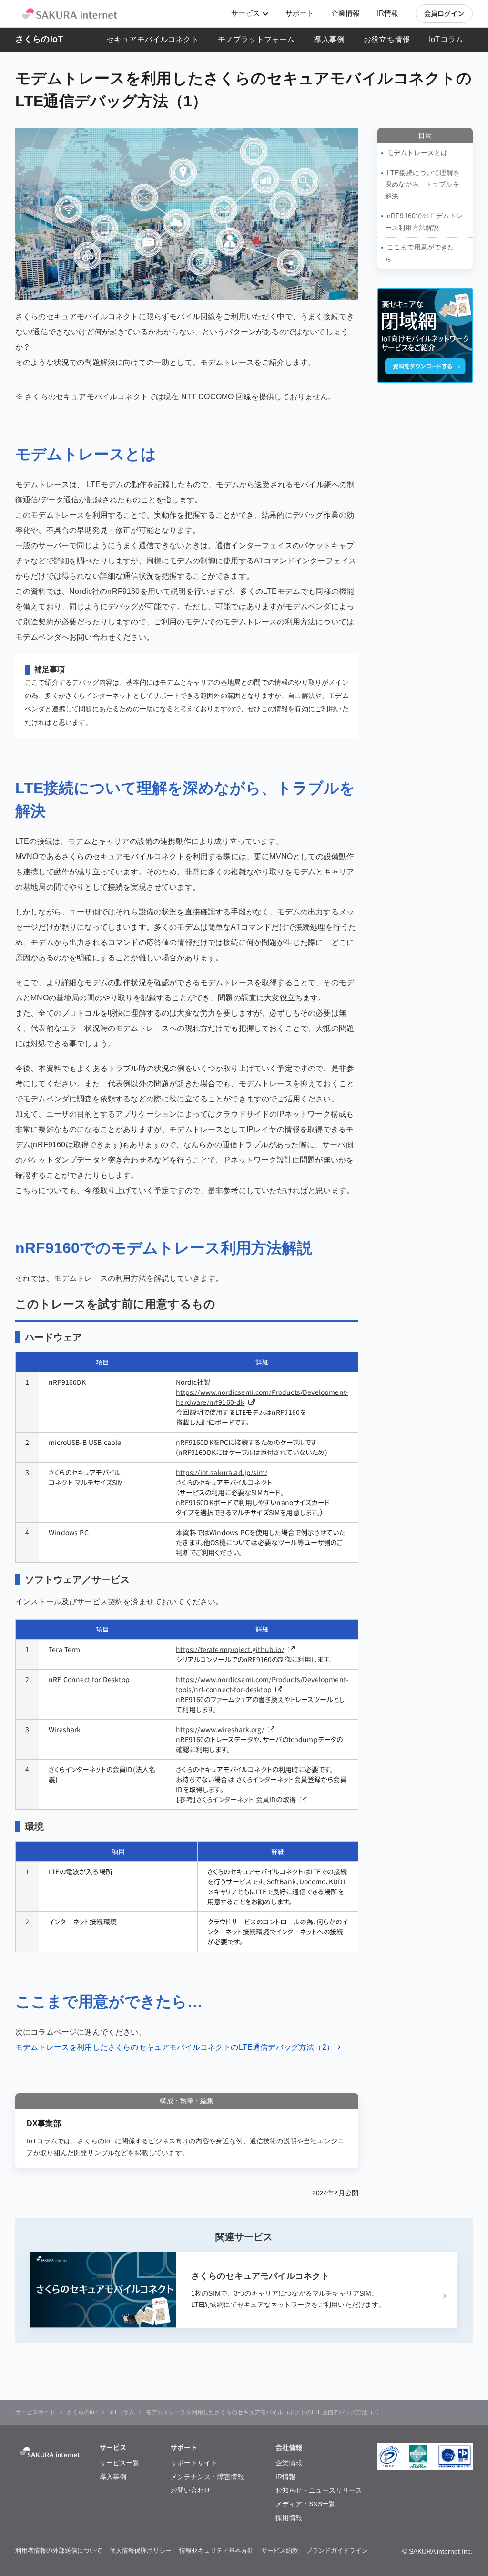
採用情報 (289, 2518)
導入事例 (329, 39)
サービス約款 (280, 2550)
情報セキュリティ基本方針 (216, 2550)
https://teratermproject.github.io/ (230, 1649)
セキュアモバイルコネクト (152, 39)
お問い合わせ (191, 2490)
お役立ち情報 (387, 39)
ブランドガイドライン (337, 2550)
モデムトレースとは (417, 153)
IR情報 (388, 14)
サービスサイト (35, 2412)
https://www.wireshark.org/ (220, 1729)
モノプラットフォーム (256, 39)
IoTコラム (446, 39)
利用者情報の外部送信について (59, 2550)
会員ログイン (444, 13)
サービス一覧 (120, 2463)
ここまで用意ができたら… (420, 253)
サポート (300, 14)
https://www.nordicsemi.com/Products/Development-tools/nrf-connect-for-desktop (262, 1684)
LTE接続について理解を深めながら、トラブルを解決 (422, 184)
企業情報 (346, 14)
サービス (245, 13)
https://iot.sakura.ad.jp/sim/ (222, 1472)
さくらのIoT (39, 39)
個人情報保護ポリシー (141, 2550)
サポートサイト (194, 2463)
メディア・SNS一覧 (305, 2504)
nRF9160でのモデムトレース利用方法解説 (424, 222)
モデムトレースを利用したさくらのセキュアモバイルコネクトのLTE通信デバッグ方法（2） (175, 2047)
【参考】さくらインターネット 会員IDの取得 (236, 1799)
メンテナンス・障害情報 (207, 2477)
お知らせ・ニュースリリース (319, 2490)
